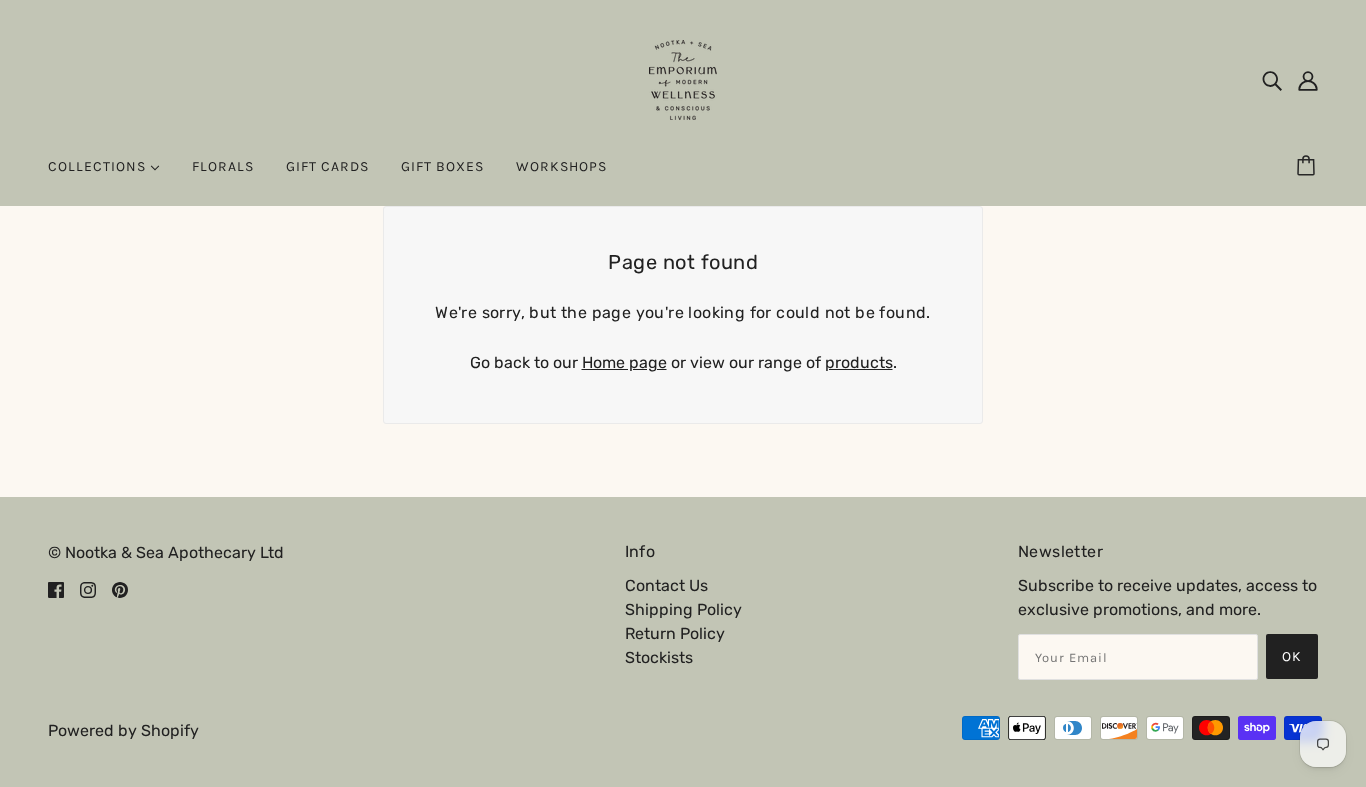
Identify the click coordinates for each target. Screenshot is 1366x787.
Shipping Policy (683, 609)
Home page (624, 362)
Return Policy (675, 633)
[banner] (683, 78)
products (859, 362)
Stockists (659, 657)
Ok (1292, 656)
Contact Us (666, 585)
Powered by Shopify (123, 730)
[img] (1272, 80)
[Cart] (1309, 167)
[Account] (1308, 80)
